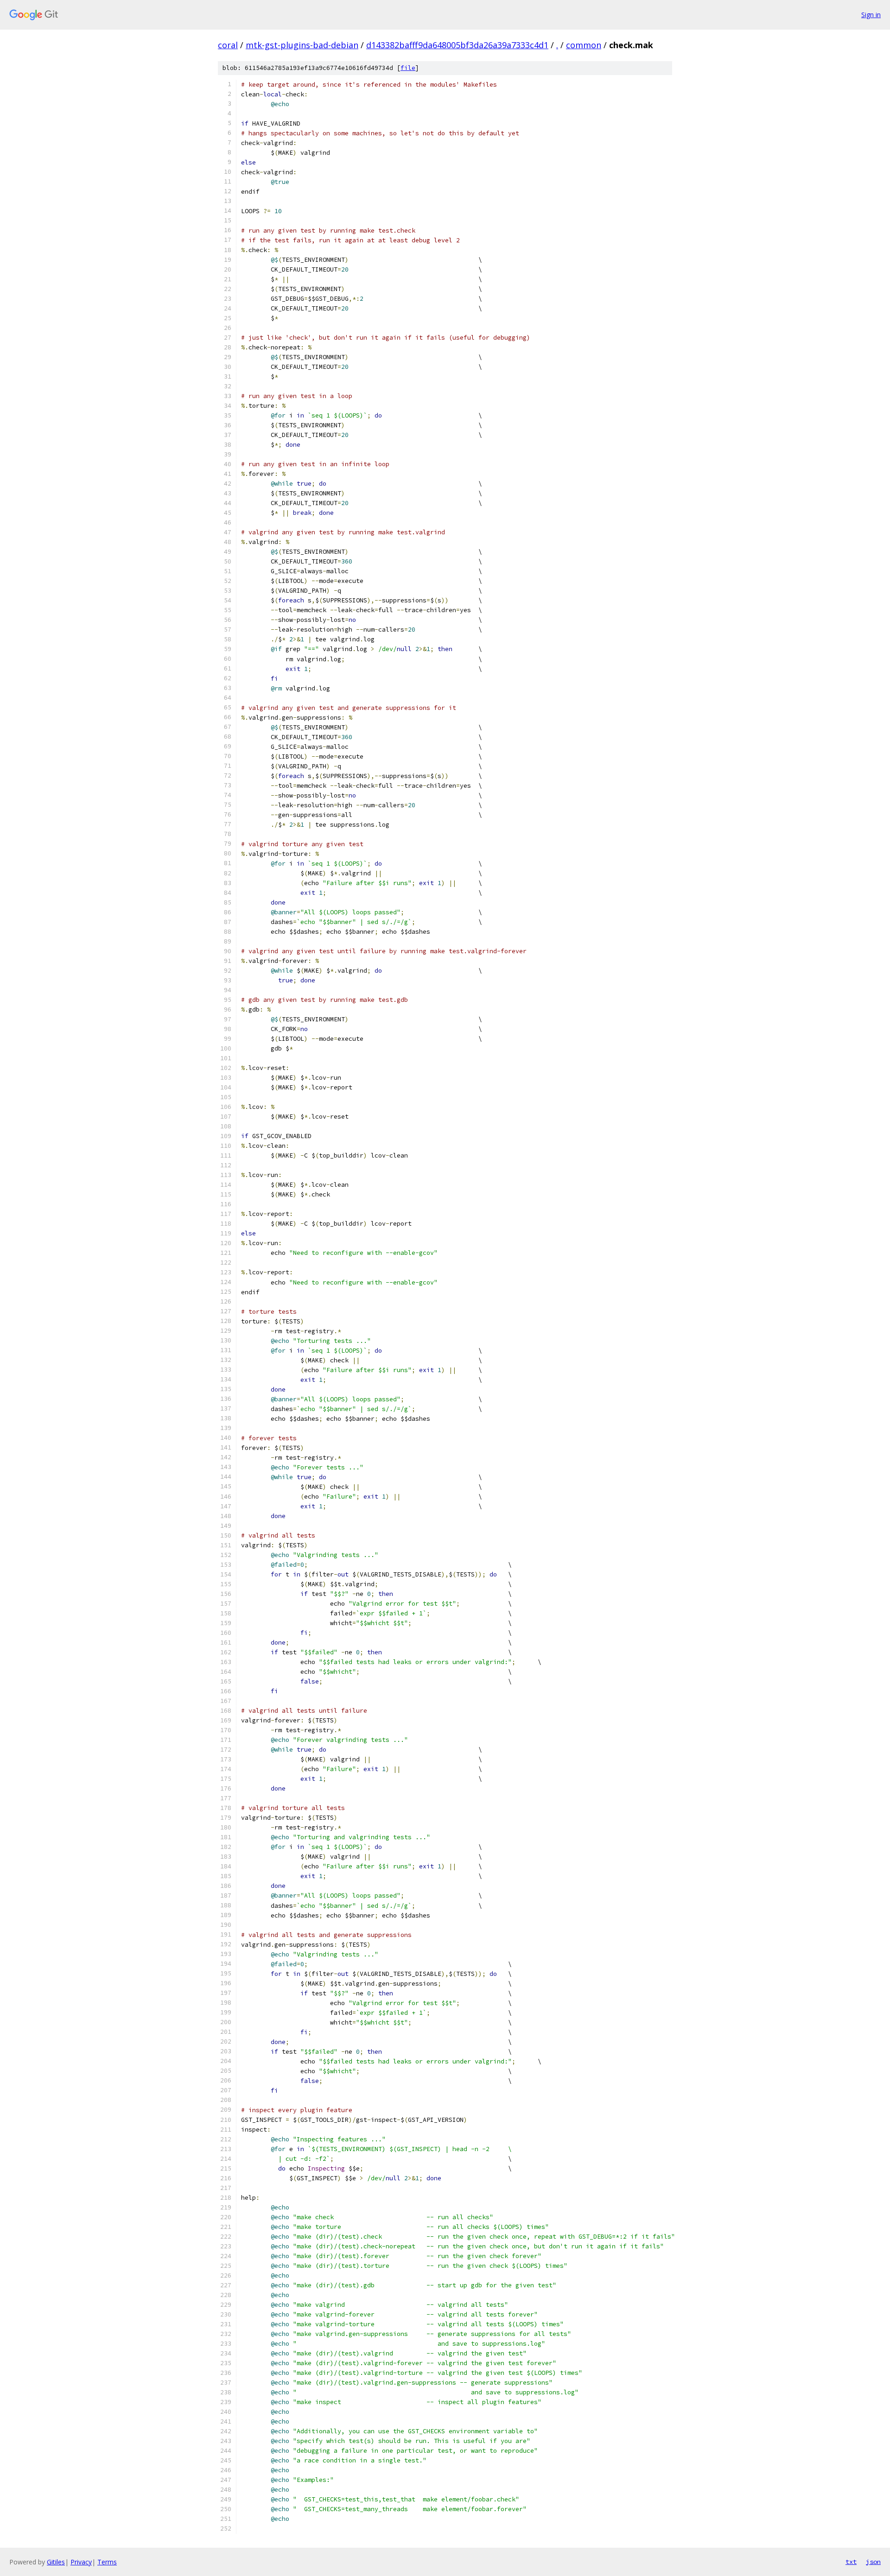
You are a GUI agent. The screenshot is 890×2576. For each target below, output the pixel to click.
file (408, 68)
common (584, 45)
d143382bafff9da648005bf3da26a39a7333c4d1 (457, 45)
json (873, 2562)
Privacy (81, 2562)
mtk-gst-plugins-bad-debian (302, 45)
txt (851, 2562)
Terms (107, 2562)
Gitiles (56, 2562)
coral (228, 45)
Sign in (871, 15)
